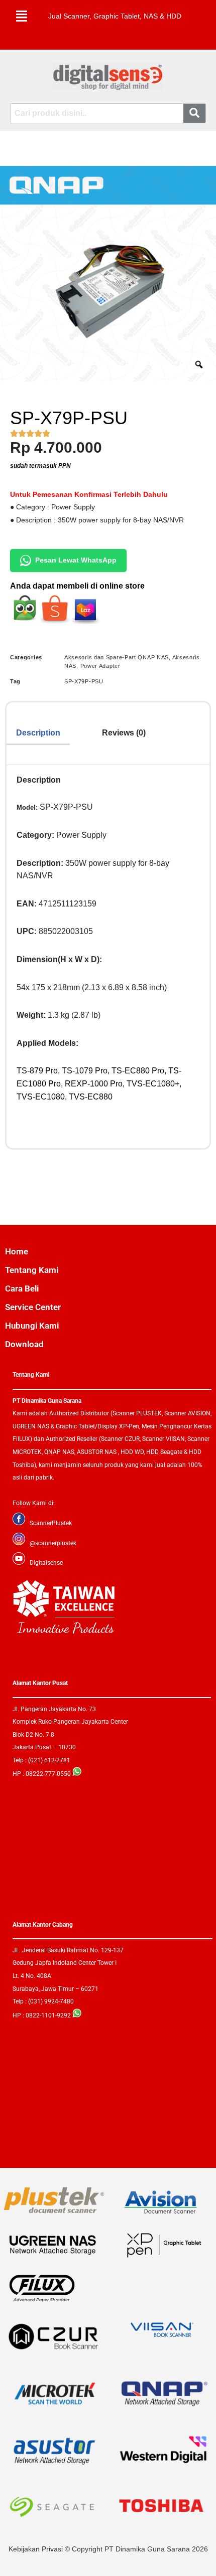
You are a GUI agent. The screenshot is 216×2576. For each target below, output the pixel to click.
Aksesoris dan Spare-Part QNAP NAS (117, 657)
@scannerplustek (53, 1543)
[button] (22, 16)
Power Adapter (100, 666)
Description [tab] (38, 733)
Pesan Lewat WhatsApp (76, 560)
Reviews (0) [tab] (124, 733)
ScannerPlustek (51, 1523)
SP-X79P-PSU (84, 681)
